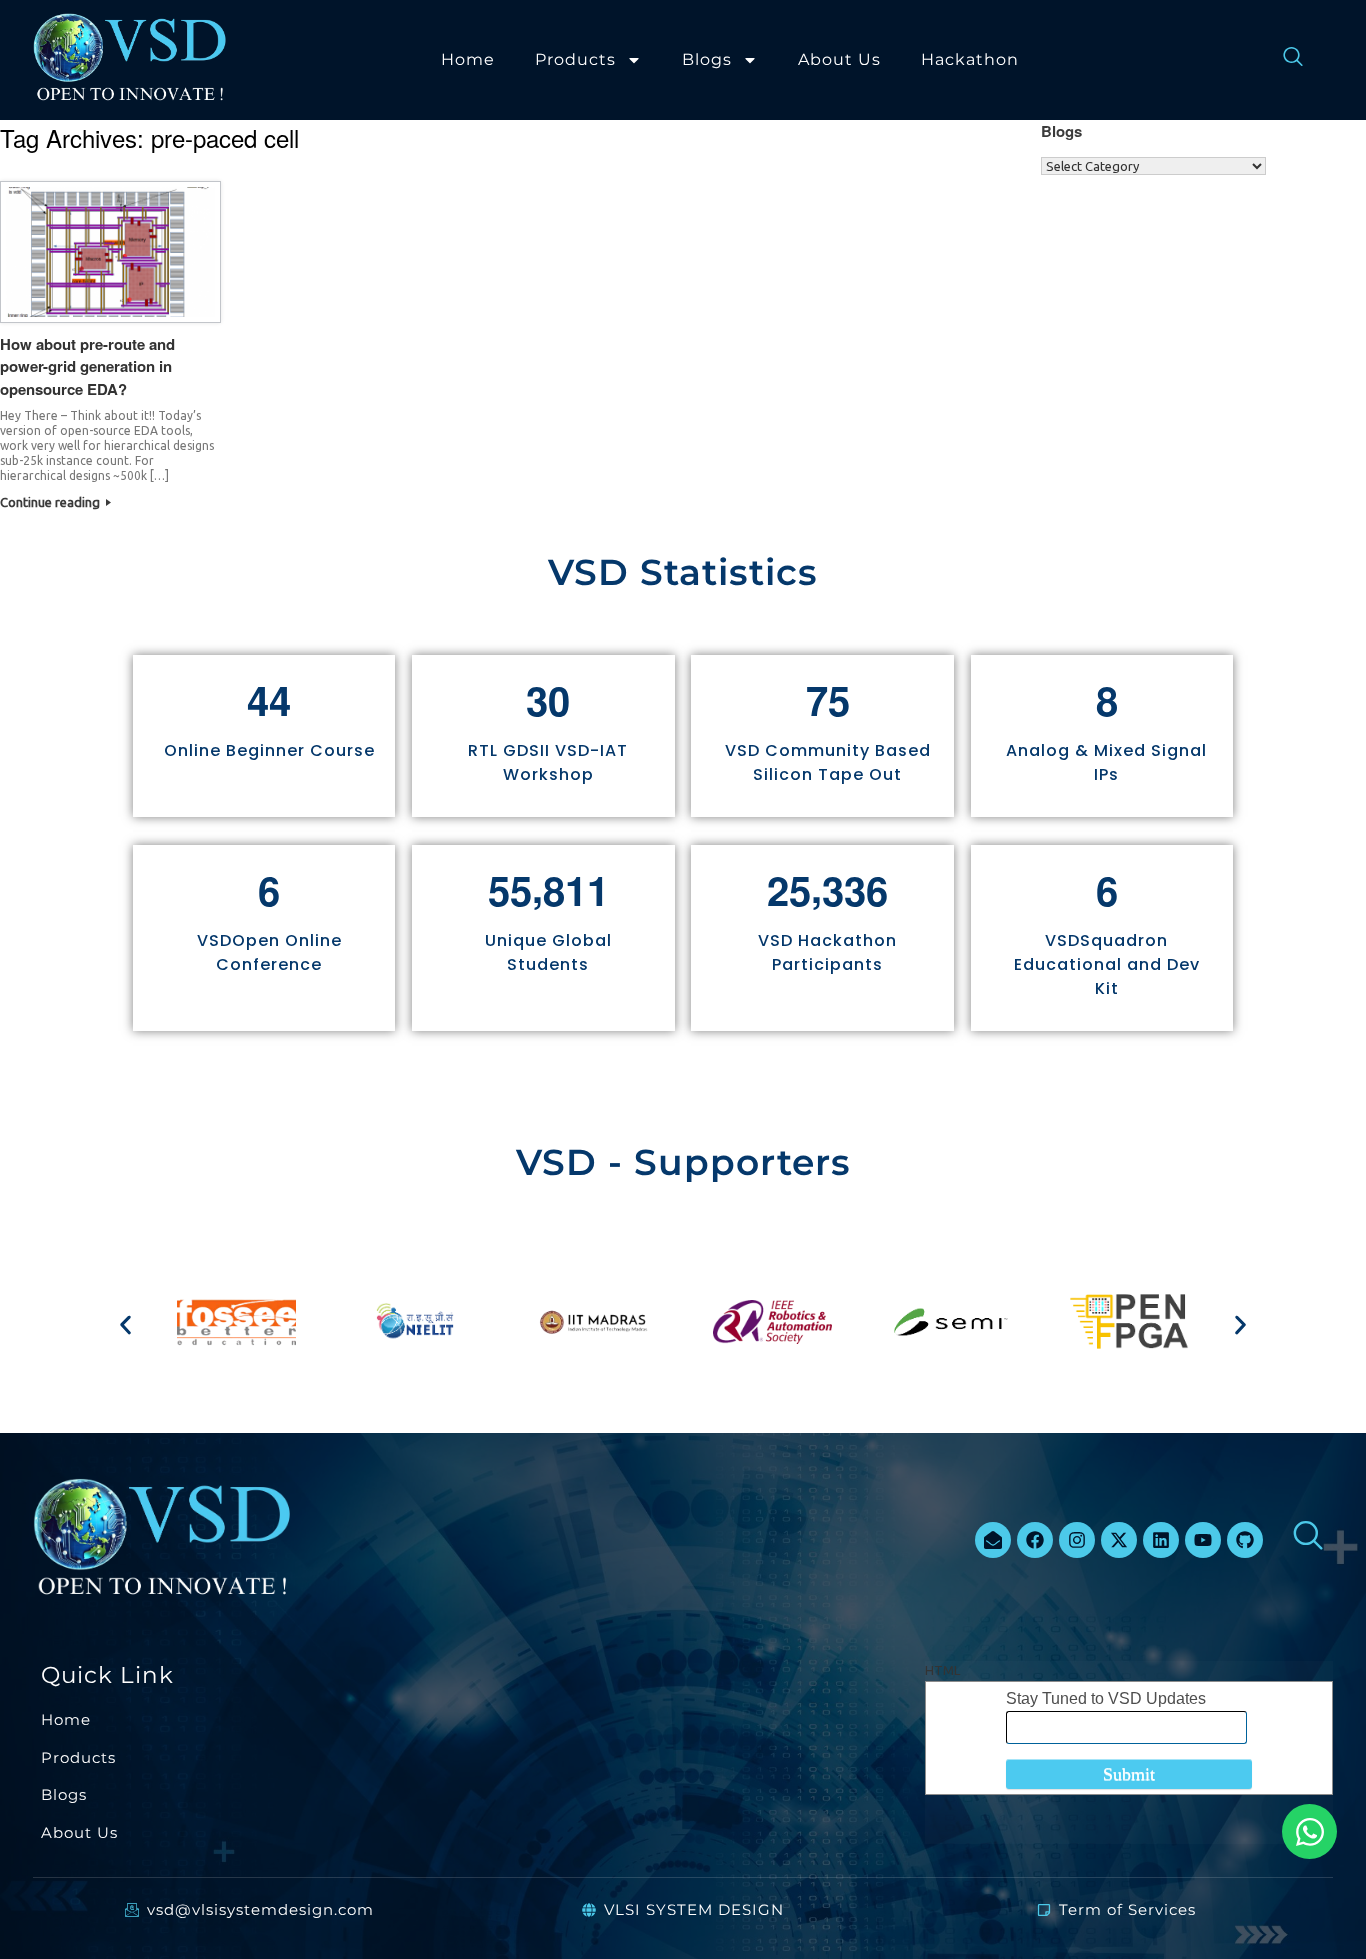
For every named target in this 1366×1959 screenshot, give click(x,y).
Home (468, 59)
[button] (125, 1324)
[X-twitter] (1119, 1540)
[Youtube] (1203, 1540)
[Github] (1245, 1540)
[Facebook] (1035, 1540)
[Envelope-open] (993, 1540)
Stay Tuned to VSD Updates (1106, 1698)
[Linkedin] (1161, 1540)
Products (575, 59)
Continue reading (51, 502)
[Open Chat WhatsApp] (1309, 1831)
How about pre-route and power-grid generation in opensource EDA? (87, 366)
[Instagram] (1077, 1540)
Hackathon (970, 59)
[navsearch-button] (1283, 60)
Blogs (707, 59)
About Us (839, 59)
